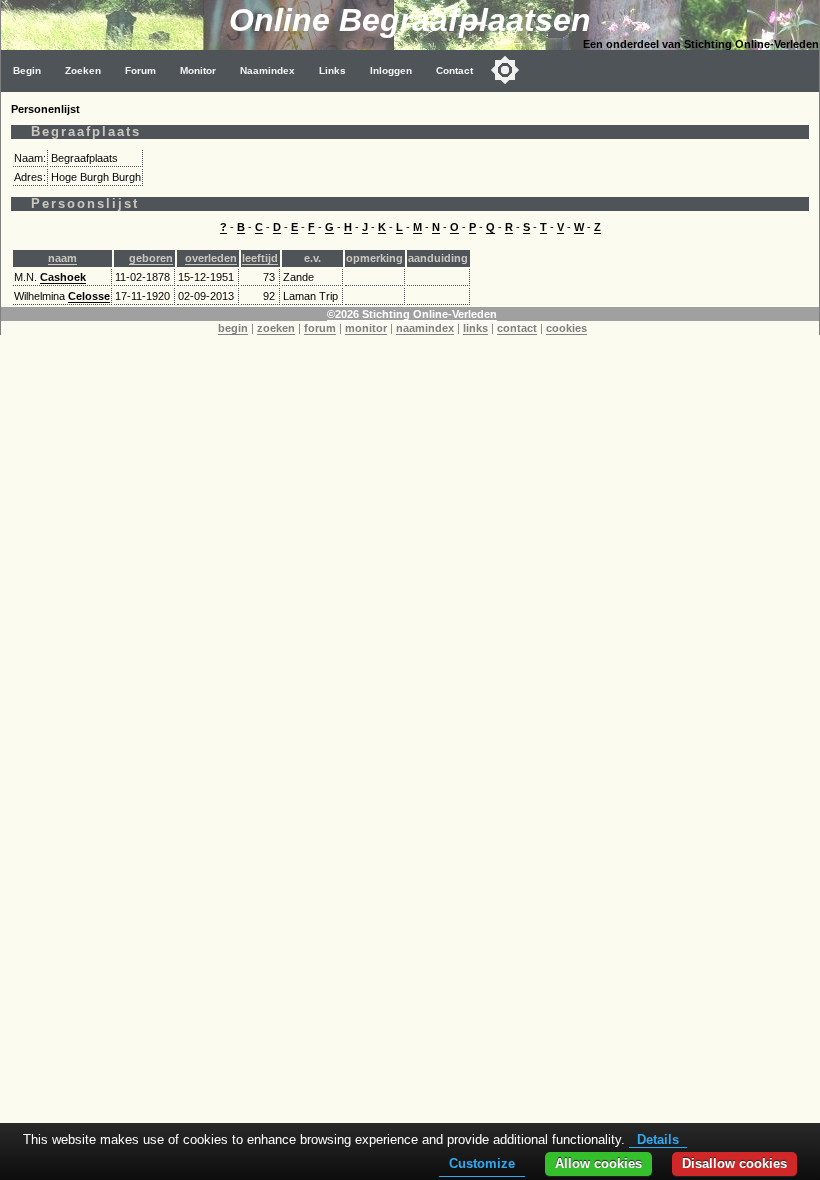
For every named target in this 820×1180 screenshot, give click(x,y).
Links (332, 70)
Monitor (198, 70)
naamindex (425, 328)
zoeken (276, 328)
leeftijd (260, 258)
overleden (211, 258)
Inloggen (391, 70)
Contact (454, 70)
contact (517, 328)
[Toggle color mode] (505, 70)
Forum (140, 70)
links (475, 328)
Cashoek (63, 277)
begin (233, 328)
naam (62, 258)
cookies (566, 328)
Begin (27, 70)
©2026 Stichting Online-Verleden (412, 314)
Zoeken (83, 70)
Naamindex (267, 70)
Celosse (89, 296)
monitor (366, 328)
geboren (151, 258)
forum (320, 328)
